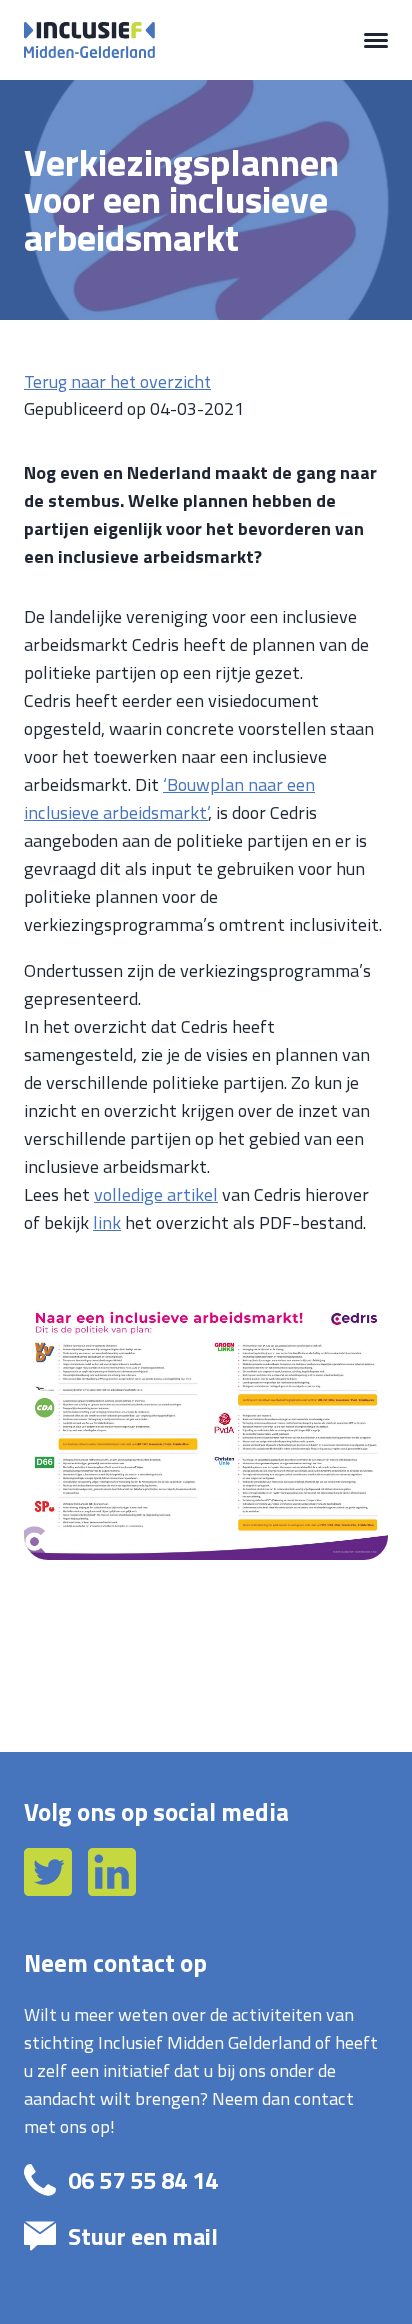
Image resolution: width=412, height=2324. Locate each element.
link (107, 1222)
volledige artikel (156, 1194)
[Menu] (376, 40)
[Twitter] (50, 1889)
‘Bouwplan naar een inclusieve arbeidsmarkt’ (169, 798)
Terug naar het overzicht (117, 381)
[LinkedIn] (112, 1889)
